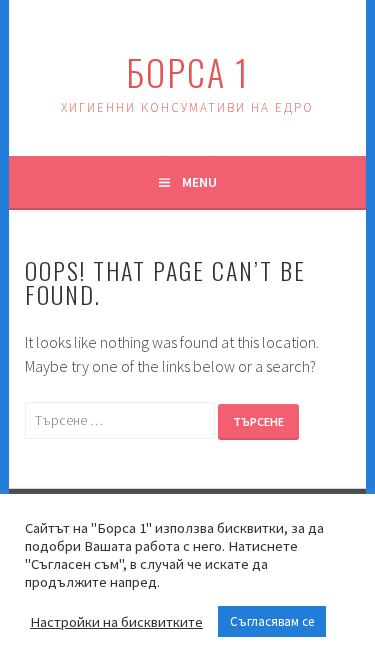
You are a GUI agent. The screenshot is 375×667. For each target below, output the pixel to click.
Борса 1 (187, 71)
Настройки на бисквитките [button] (116, 622)
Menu (199, 182)
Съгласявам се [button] (272, 621)
